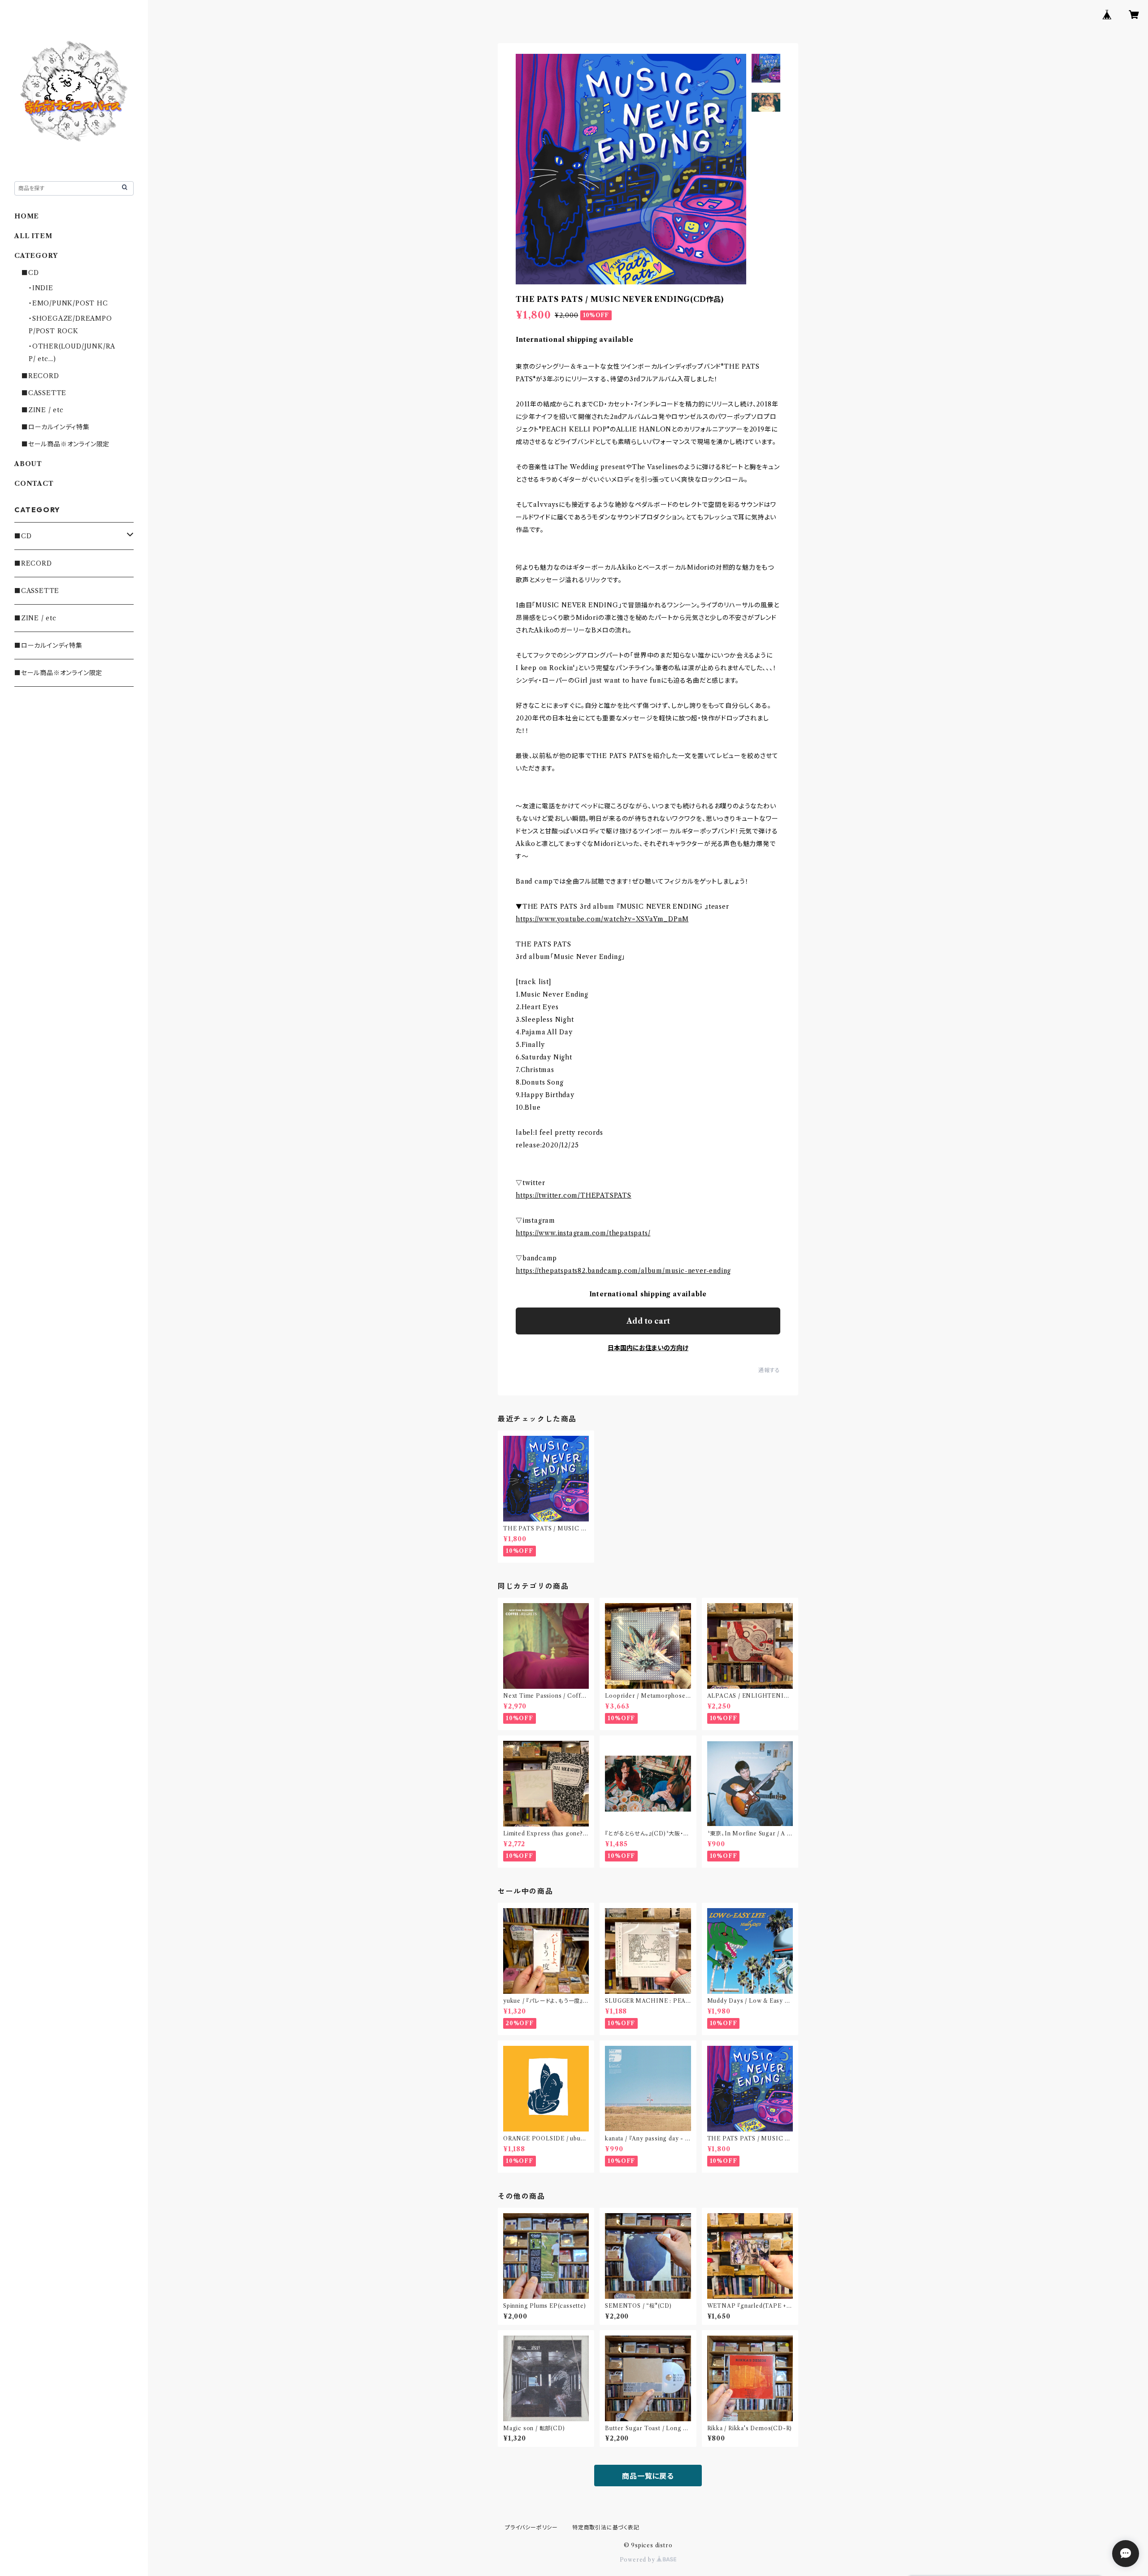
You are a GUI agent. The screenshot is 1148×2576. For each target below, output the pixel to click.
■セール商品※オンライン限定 (65, 444)
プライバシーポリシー (531, 2527)
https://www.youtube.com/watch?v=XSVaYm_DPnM (602, 919)
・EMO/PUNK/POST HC (68, 303)
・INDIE (41, 288)
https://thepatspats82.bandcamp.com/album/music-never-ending (623, 1271)
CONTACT (34, 484)
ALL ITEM (33, 236)
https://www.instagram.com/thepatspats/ (583, 1233)
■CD (30, 273)
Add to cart (648, 1321)
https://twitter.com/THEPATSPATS (574, 1195)
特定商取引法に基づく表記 (606, 2527)
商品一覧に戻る (648, 2476)
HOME (27, 216)
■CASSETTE (44, 393)
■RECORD (40, 376)
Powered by (638, 2560)
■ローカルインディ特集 (56, 427)
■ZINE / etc (43, 410)
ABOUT (28, 464)
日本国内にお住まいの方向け (648, 1348)
